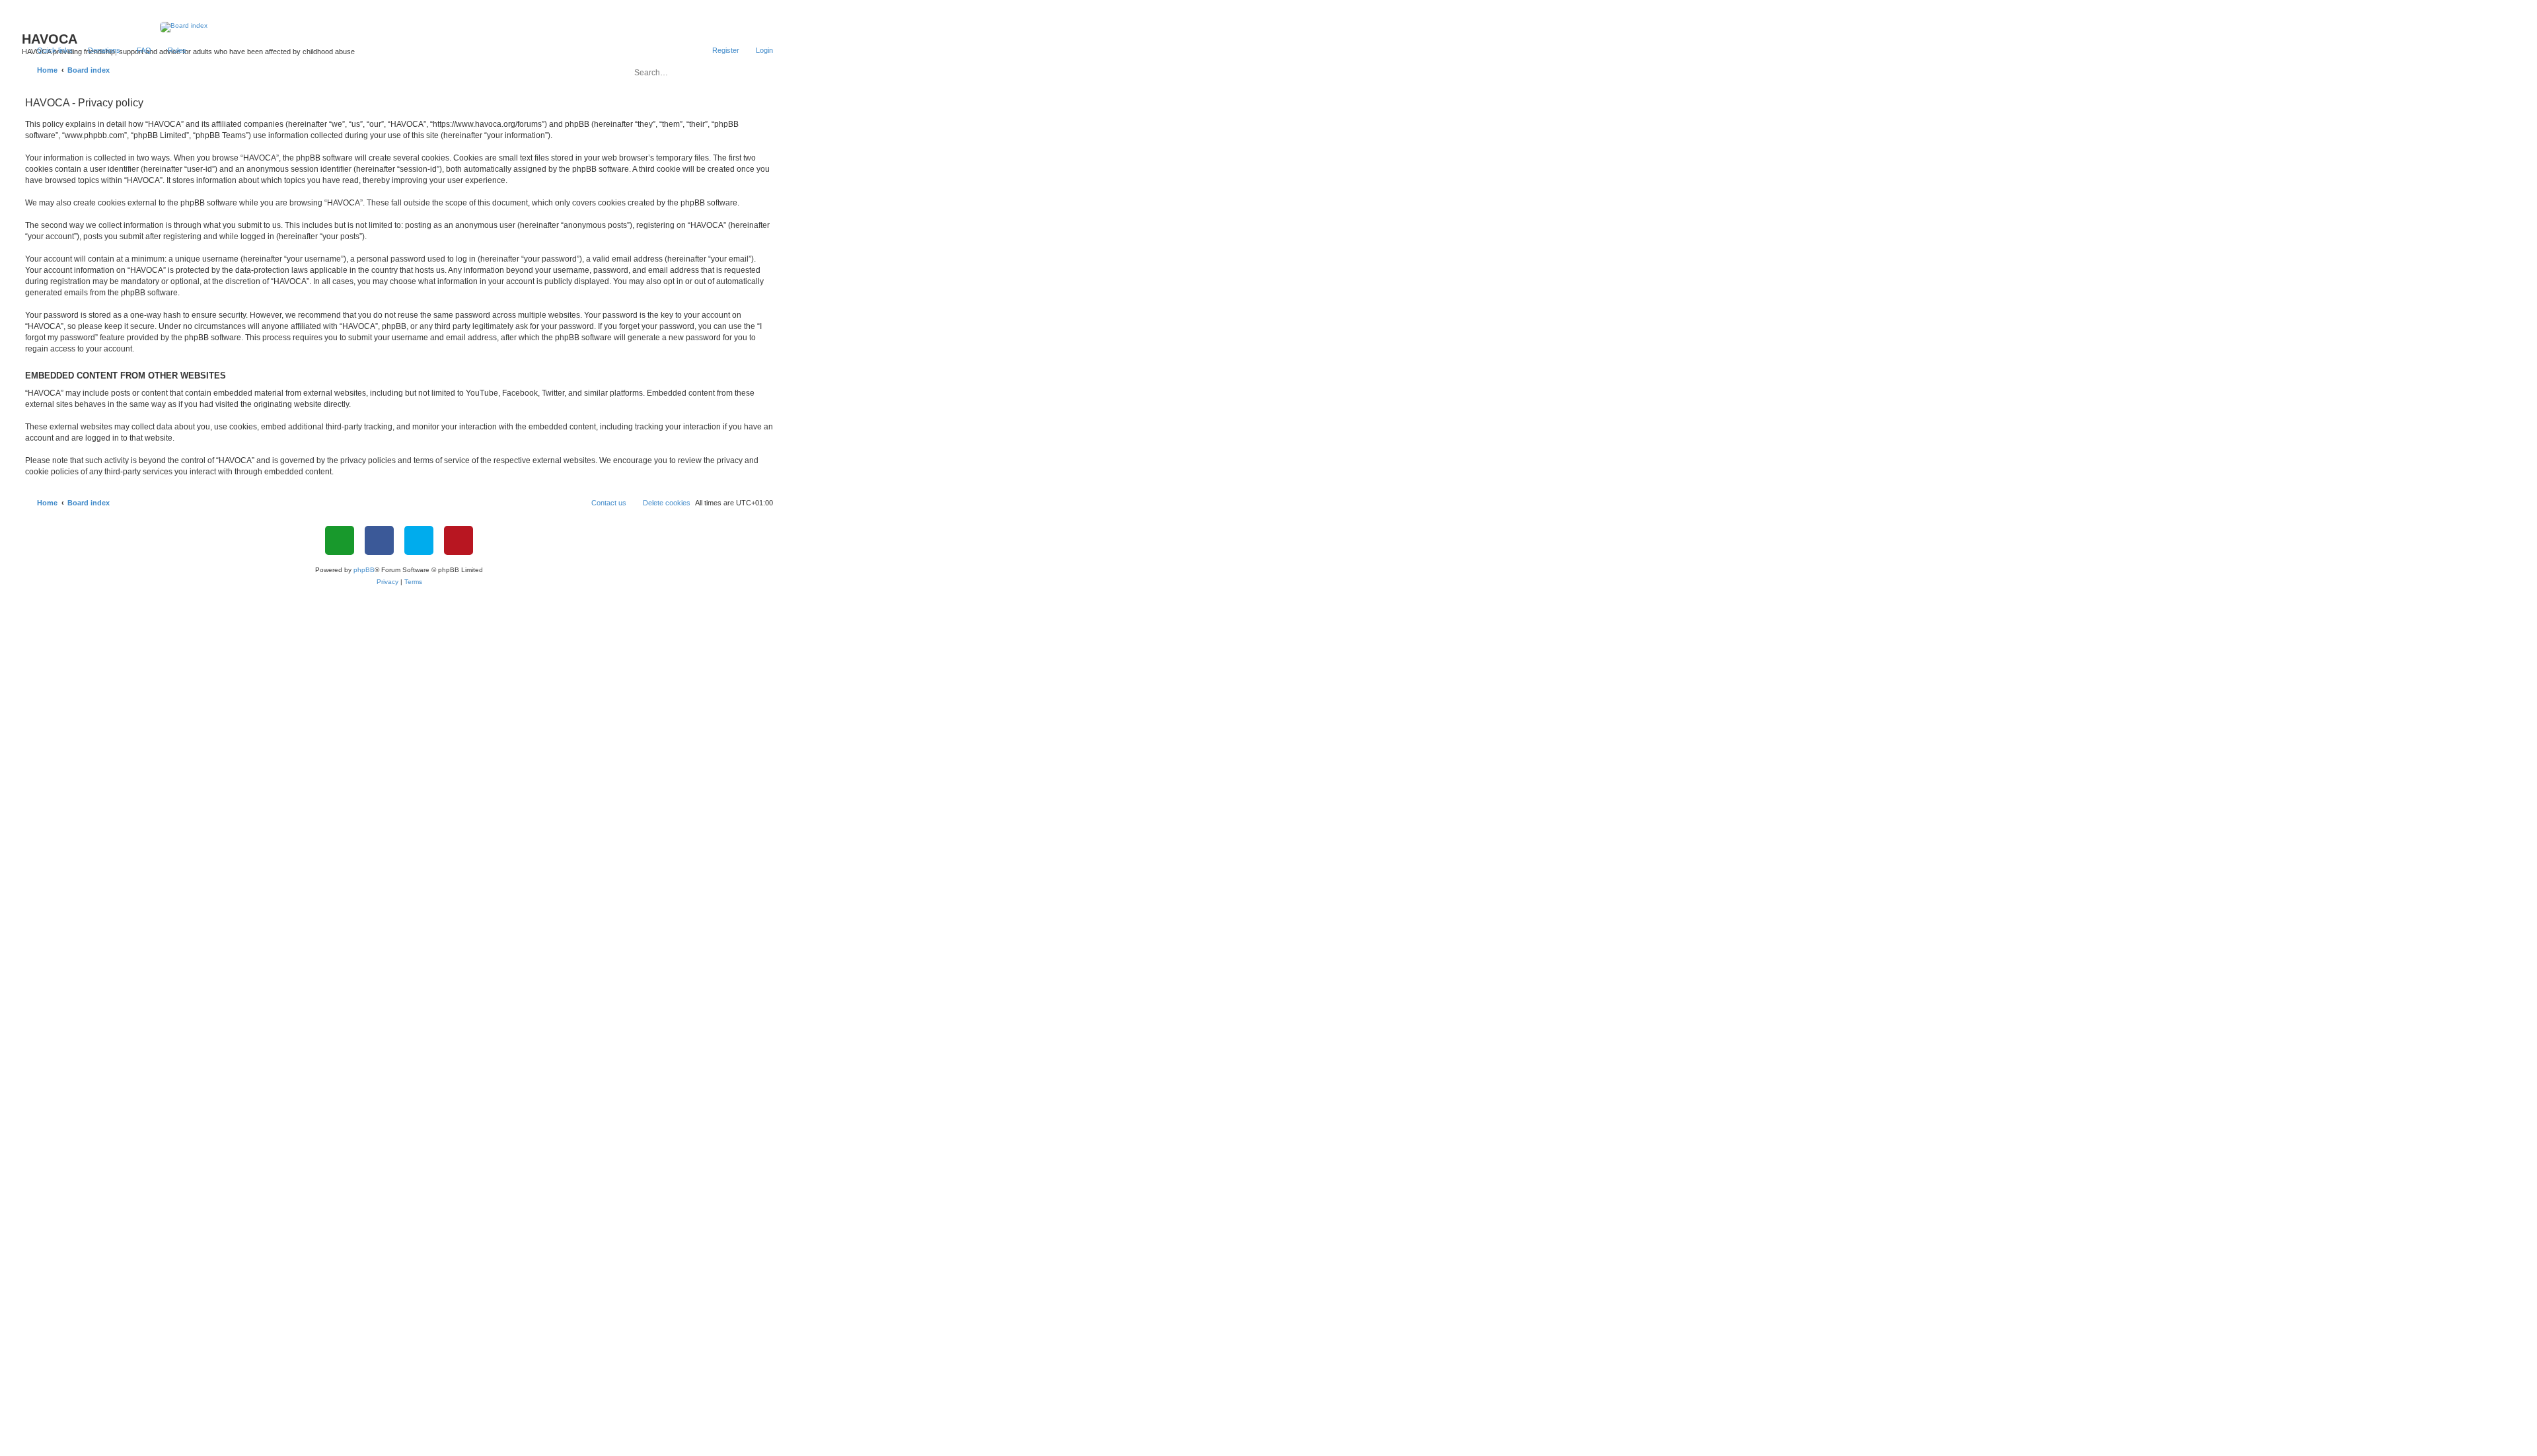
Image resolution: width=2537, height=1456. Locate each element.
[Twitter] (419, 540)
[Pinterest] (459, 540)
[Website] (340, 540)
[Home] (399, 27)
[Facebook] (379, 540)
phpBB (364, 570)
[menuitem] (98, 50)
